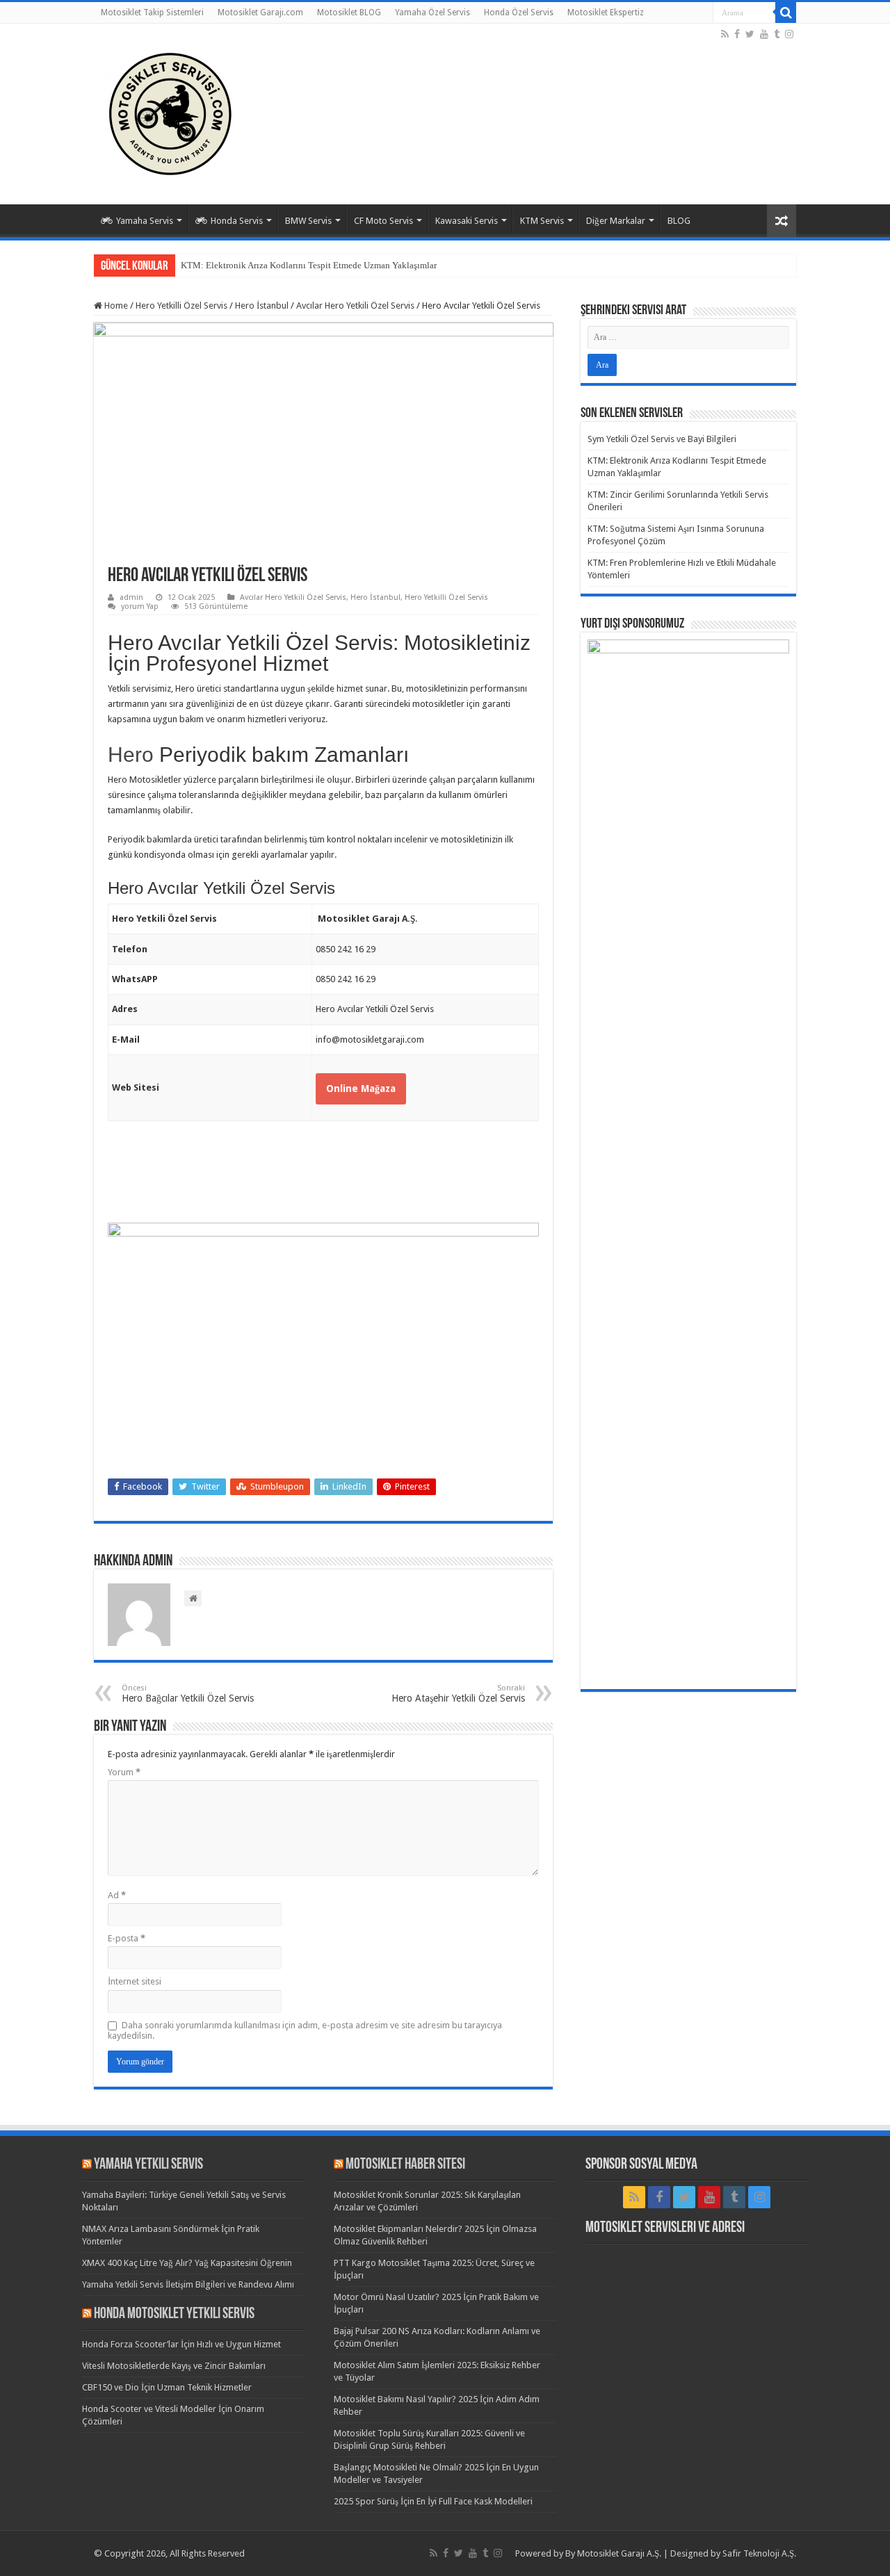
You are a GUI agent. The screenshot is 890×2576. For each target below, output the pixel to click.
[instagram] (789, 34)
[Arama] (786, 13)
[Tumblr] (777, 34)
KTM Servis (542, 221)
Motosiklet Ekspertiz (606, 13)
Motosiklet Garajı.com (260, 13)
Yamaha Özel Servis (432, 13)
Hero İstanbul (262, 305)
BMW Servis (308, 221)
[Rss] (725, 34)
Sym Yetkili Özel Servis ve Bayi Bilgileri (662, 439)
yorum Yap (140, 606)
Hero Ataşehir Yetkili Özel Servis (458, 1694)
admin (131, 597)
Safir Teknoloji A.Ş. (759, 2553)
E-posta (127, 1938)
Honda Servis (237, 221)
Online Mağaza (361, 1089)
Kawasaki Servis (467, 221)
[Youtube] (764, 34)
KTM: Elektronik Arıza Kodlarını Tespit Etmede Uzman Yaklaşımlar (309, 265)
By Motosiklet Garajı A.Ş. (613, 2553)
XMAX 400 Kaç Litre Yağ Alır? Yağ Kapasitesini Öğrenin (187, 2263)
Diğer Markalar (616, 221)
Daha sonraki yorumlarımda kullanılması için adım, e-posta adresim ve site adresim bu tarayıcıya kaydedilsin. (305, 2030)
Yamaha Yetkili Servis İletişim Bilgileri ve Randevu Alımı (188, 2284)
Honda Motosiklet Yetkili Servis (174, 2314)
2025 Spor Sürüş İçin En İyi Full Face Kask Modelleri (433, 2501)
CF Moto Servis (383, 221)
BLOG (679, 221)
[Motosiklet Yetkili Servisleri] (170, 111)
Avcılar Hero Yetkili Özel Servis (355, 305)
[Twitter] (750, 34)
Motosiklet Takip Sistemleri (152, 13)
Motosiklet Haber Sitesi (405, 2165)
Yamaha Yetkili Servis (148, 2165)
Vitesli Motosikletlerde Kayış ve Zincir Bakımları (174, 2366)
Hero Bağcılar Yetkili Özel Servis (188, 1694)
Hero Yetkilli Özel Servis (181, 305)
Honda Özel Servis (519, 13)
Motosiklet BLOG (349, 13)
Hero (131, 755)
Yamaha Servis (145, 221)
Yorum (124, 1772)
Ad (117, 1895)
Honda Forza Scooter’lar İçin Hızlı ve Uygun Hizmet (181, 2344)
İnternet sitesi (135, 1981)
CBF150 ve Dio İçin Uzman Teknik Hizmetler (167, 2387)
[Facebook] (737, 34)
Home (115, 305)
